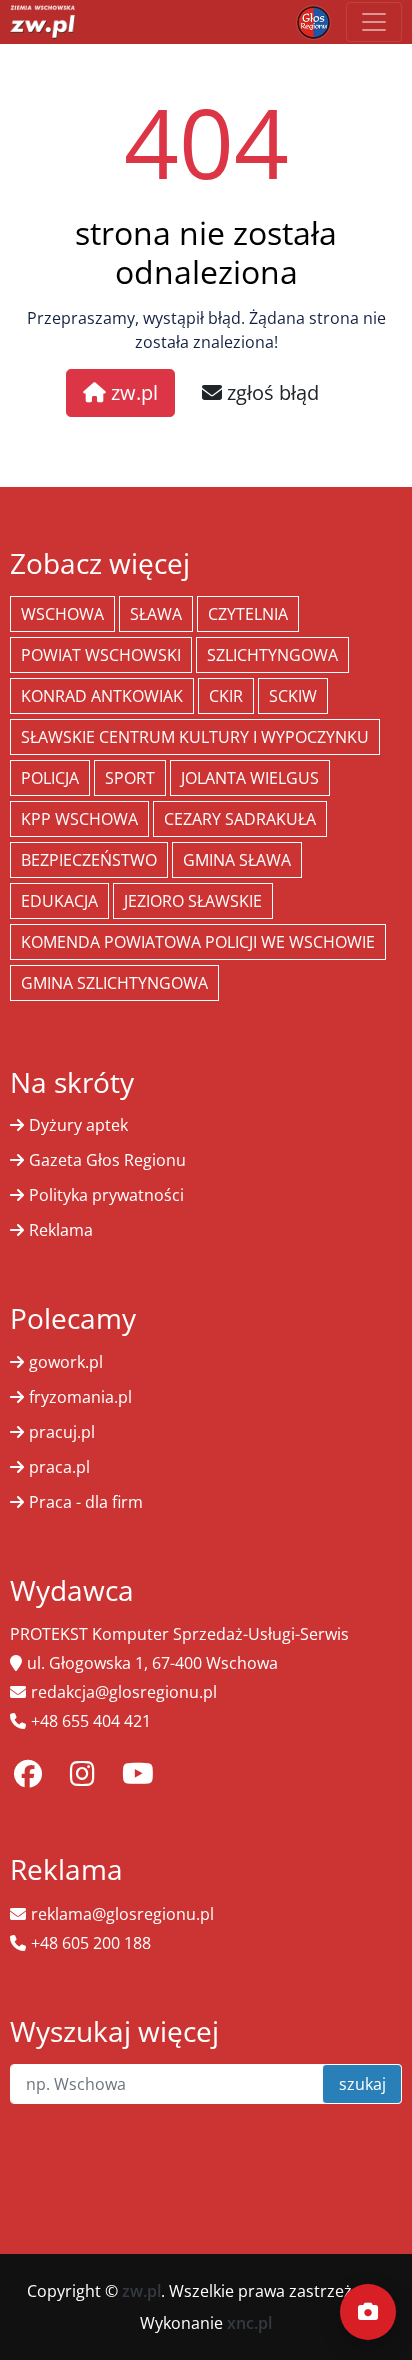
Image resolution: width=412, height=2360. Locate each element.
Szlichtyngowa (272, 655)
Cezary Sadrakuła (240, 819)
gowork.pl (66, 1362)
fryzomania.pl (80, 1397)
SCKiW (293, 696)
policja (50, 778)
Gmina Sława (237, 860)
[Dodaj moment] (368, 2312)
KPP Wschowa (79, 819)
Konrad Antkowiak (102, 696)
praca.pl (59, 1467)
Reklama (61, 1230)
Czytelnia (248, 614)
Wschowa (62, 614)
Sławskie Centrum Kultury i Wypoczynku (195, 737)
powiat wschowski (101, 655)
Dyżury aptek (78, 1125)
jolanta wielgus (250, 778)
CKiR (226, 696)
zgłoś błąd (270, 392)
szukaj (362, 2084)
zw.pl (132, 392)
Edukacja (59, 901)
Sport (130, 778)
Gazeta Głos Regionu (107, 1160)
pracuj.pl (62, 1432)
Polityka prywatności (106, 1195)
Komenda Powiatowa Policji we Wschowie (198, 942)
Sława (156, 614)
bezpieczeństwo (89, 860)
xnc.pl (249, 2323)
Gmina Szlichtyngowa (114, 983)
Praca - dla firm (86, 1502)
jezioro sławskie (193, 901)
